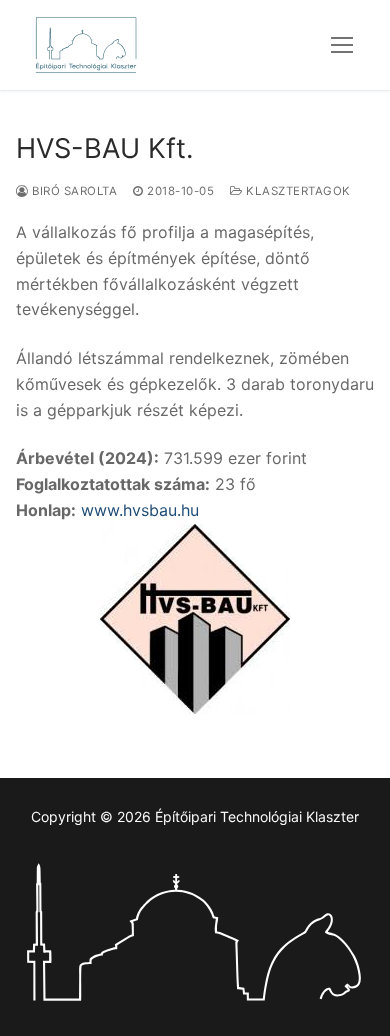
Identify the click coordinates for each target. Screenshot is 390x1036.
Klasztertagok (297, 191)
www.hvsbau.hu (140, 510)
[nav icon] (342, 45)
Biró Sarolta (73, 191)
